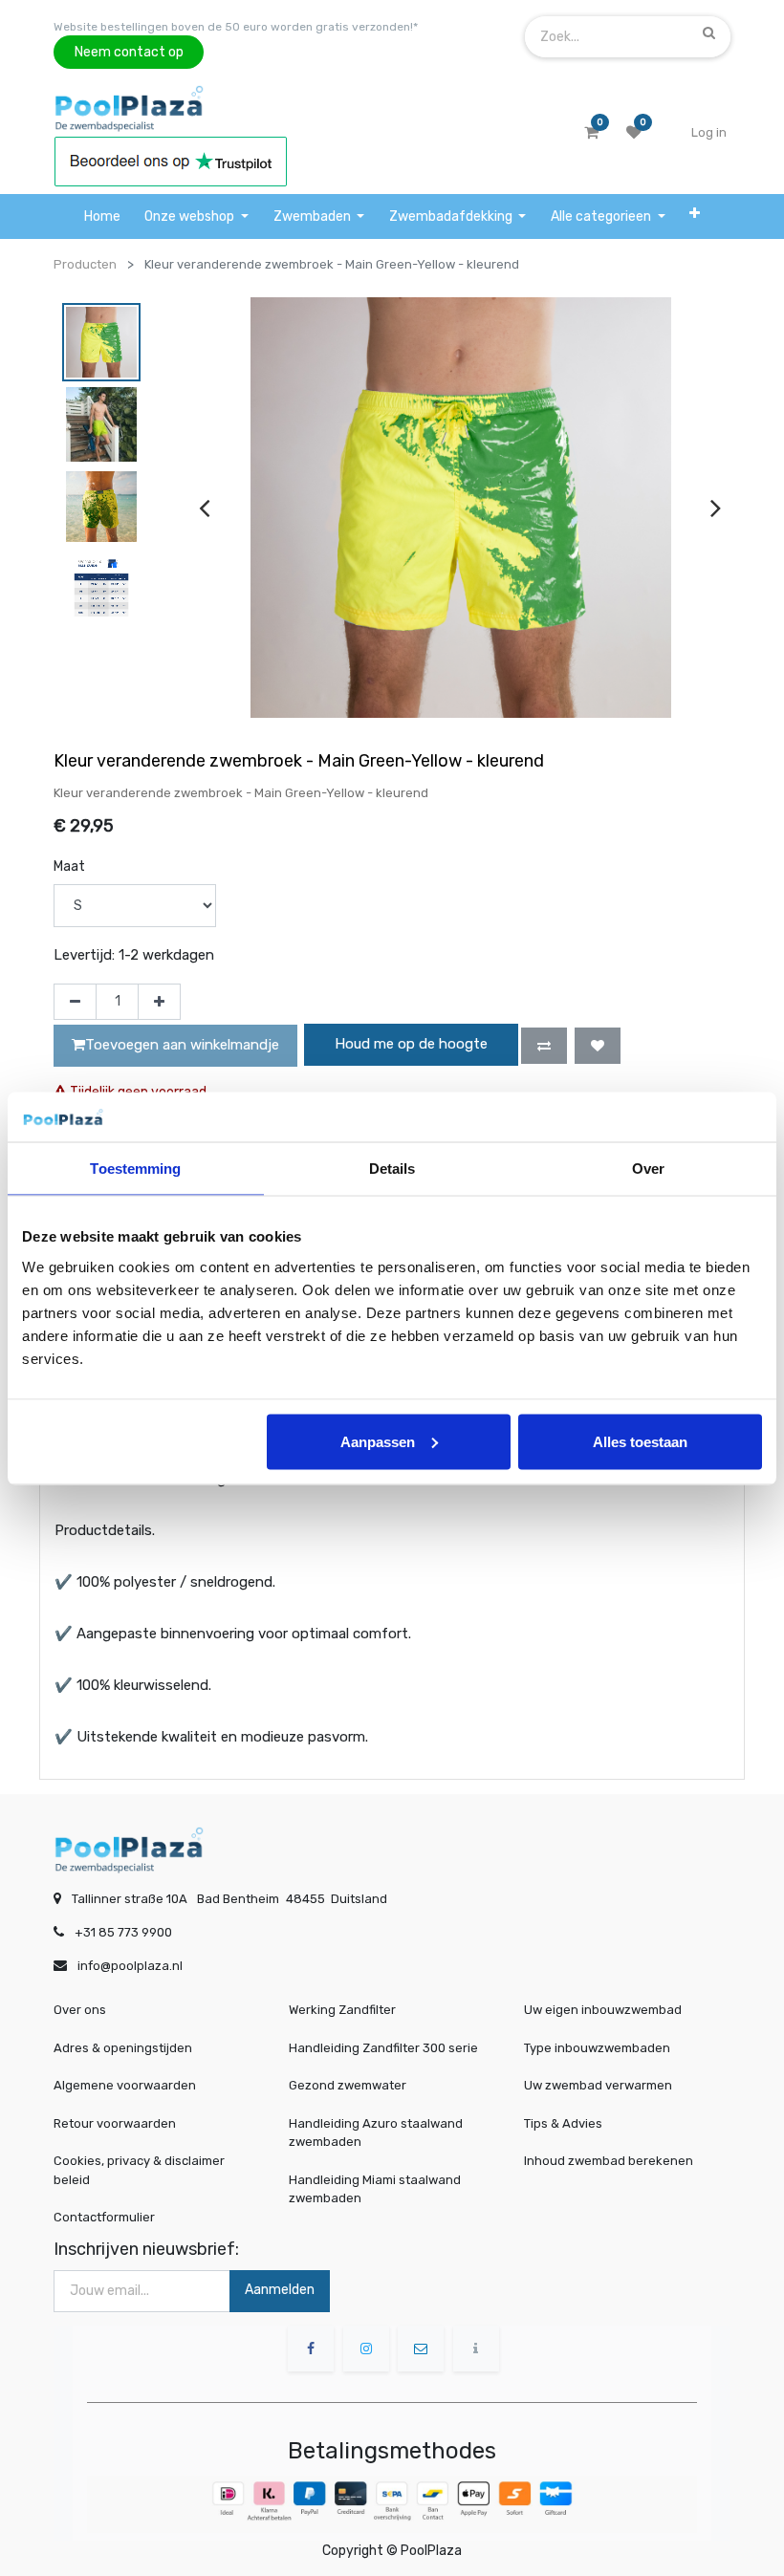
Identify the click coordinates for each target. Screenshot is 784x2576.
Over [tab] (648, 1169)
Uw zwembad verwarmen (598, 2085)
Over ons (80, 2010)
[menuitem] (102, 216)
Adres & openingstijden (123, 2048)
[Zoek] (709, 32)
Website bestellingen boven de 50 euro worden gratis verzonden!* (236, 27)
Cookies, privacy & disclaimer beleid (139, 2170)
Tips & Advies (563, 2123)
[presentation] (204, 508)
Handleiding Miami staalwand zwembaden (375, 2189)
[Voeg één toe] (159, 1002)
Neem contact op (129, 52)
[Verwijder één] (75, 1002)
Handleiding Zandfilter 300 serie (383, 2048)
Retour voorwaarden (115, 2123)
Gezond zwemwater (348, 2085)
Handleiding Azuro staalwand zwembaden (376, 2133)
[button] (695, 213)
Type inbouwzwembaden (597, 2048)
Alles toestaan (640, 1441)
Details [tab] (392, 1169)
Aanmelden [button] (280, 2290)
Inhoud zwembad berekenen (609, 2161)
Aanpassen (378, 1441)
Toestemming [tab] (135, 1169)
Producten (85, 264)
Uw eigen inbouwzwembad (603, 2010)
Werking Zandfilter (342, 2010)
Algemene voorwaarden (125, 2085)
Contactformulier (104, 2217)
